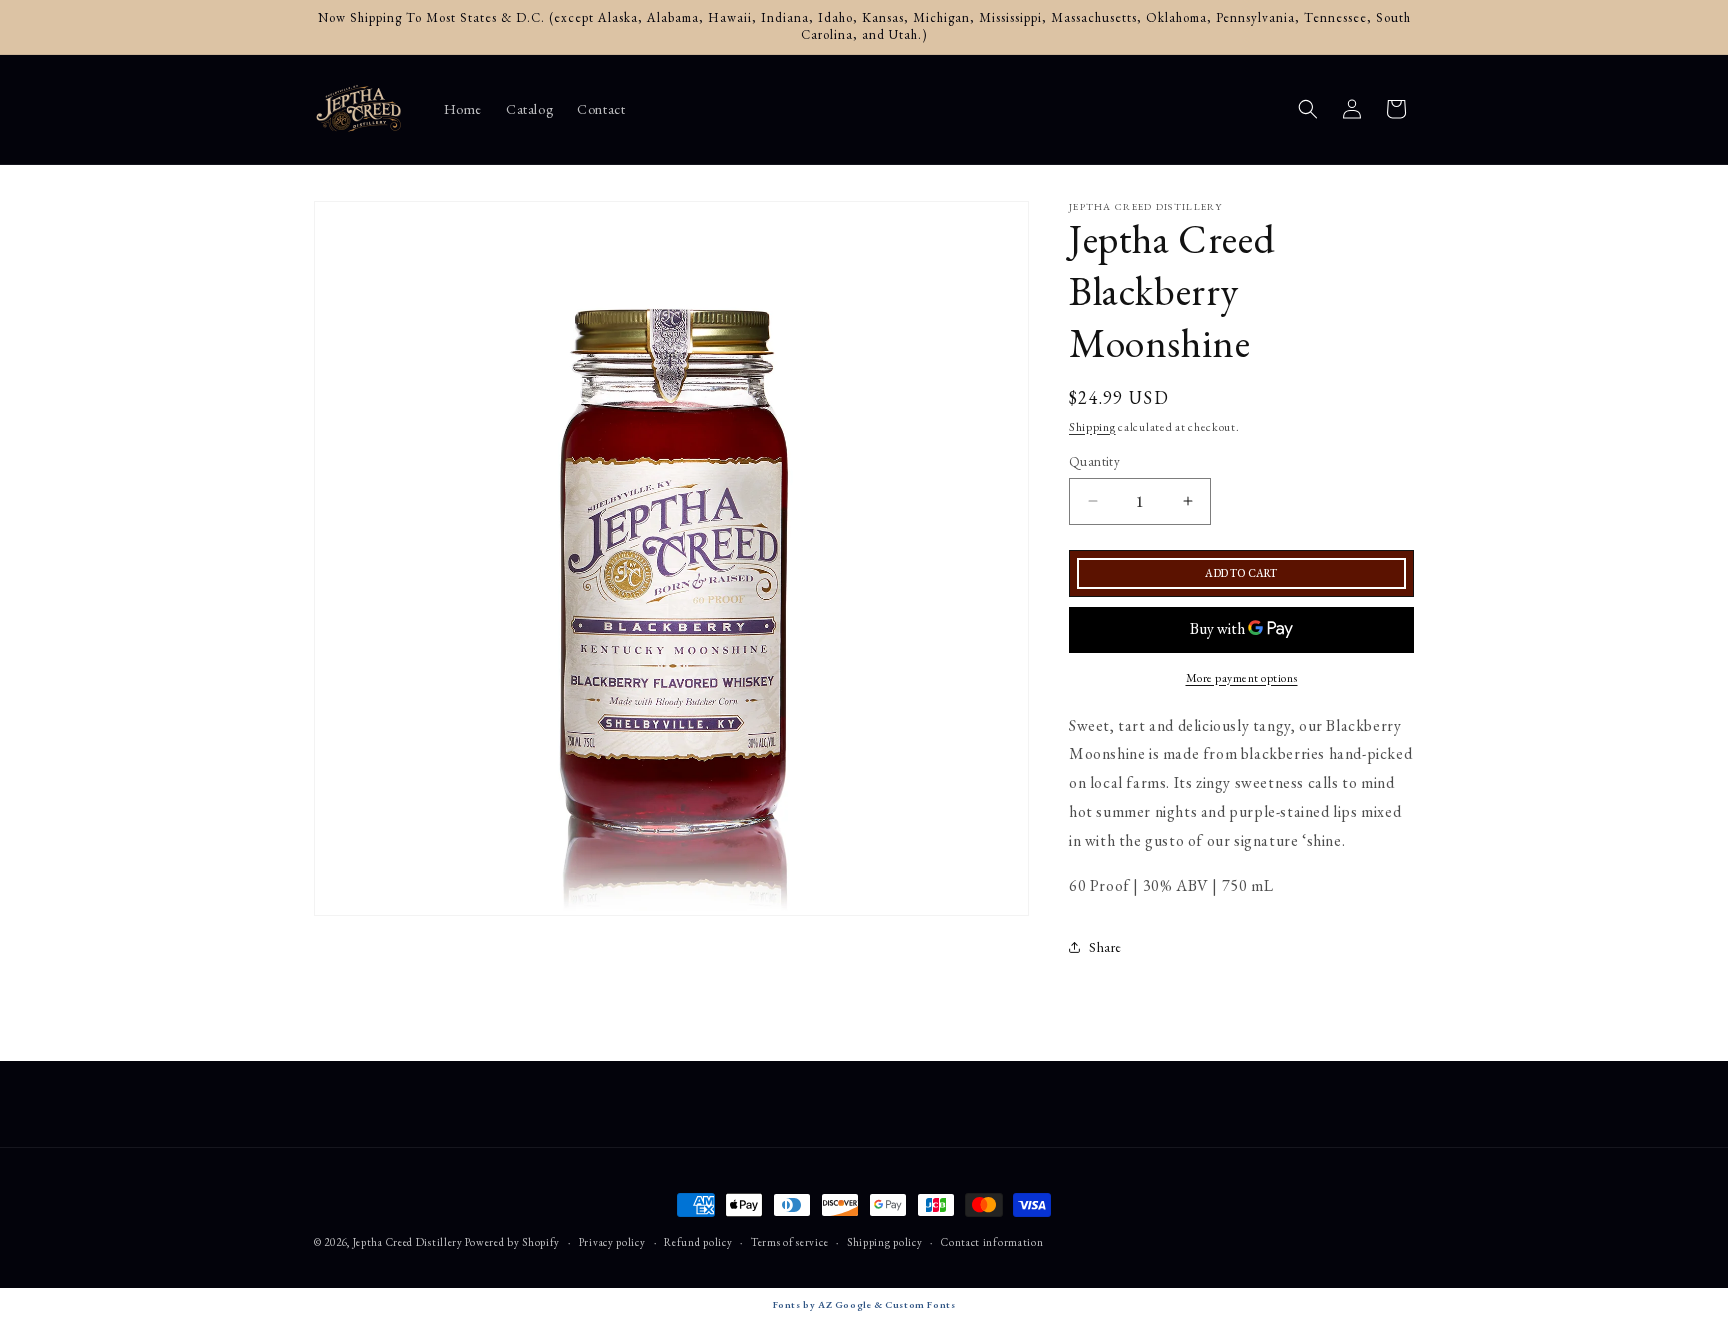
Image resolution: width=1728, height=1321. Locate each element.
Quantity (1094, 461)
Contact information (992, 1241)
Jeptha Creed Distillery (408, 1242)
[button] (1308, 109)
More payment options (1242, 678)
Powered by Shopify (512, 1242)
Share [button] (1105, 947)
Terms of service (789, 1241)
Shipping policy (885, 1241)
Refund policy (698, 1241)
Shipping (1092, 427)
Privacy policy (612, 1241)
